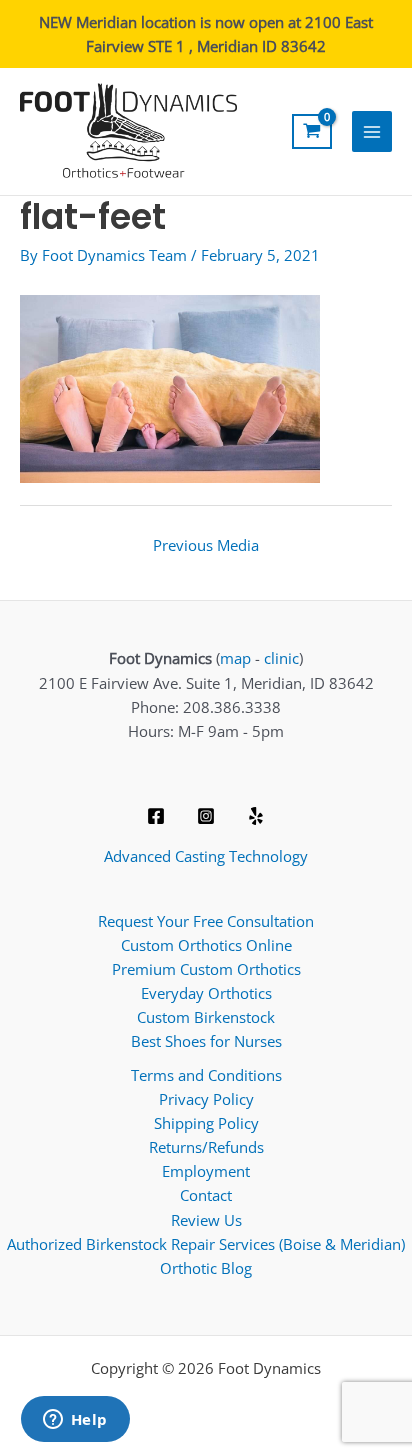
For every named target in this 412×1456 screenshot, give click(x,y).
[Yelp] (256, 816)
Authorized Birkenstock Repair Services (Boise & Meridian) (206, 1244)
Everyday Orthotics (206, 993)
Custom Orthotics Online (206, 945)
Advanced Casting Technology (206, 856)
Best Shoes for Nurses (206, 1041)
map (235, 658)
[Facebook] (156, 816)
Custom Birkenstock (206, 1017)
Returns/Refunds (206, 1147)
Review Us (206, 1220)
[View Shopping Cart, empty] (312, 131)
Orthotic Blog (206, 1268)
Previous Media (206, 545)
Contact (206, 1195)
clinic (281, 658)
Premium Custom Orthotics (206, 969)
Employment (206, 1171)
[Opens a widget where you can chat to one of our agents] (75, 1421)
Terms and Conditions (206, 1075)
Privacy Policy (206, 1099)
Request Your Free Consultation (206, 921)
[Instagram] (206, 816)
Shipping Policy (206, 1123)
